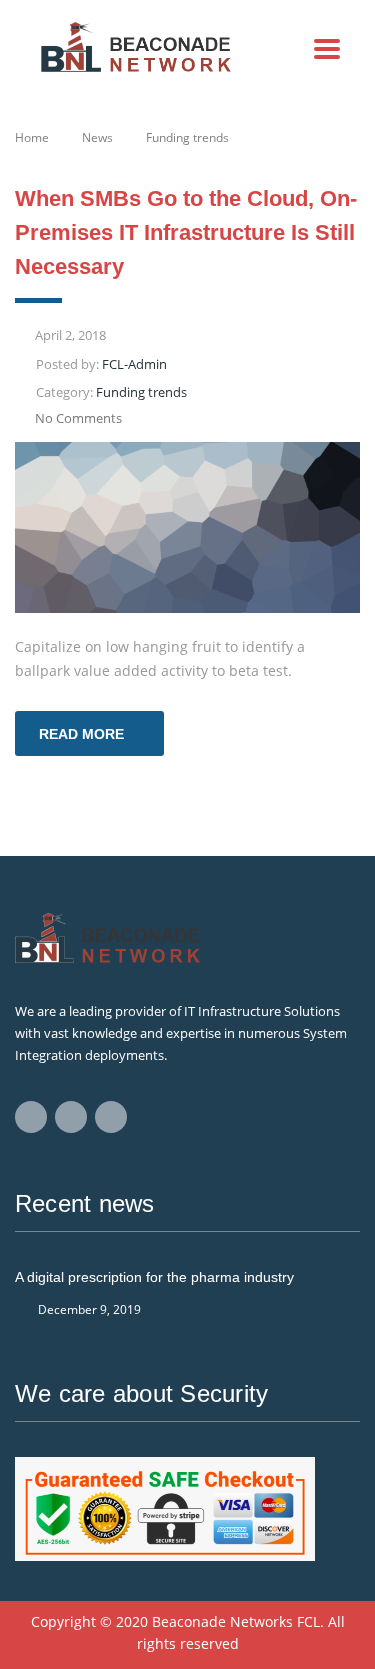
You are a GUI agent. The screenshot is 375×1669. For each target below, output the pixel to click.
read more (81, 734)
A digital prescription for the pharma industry (154, 1277)
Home (32, 137)
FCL (308, 1621)
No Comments (78, 418)
